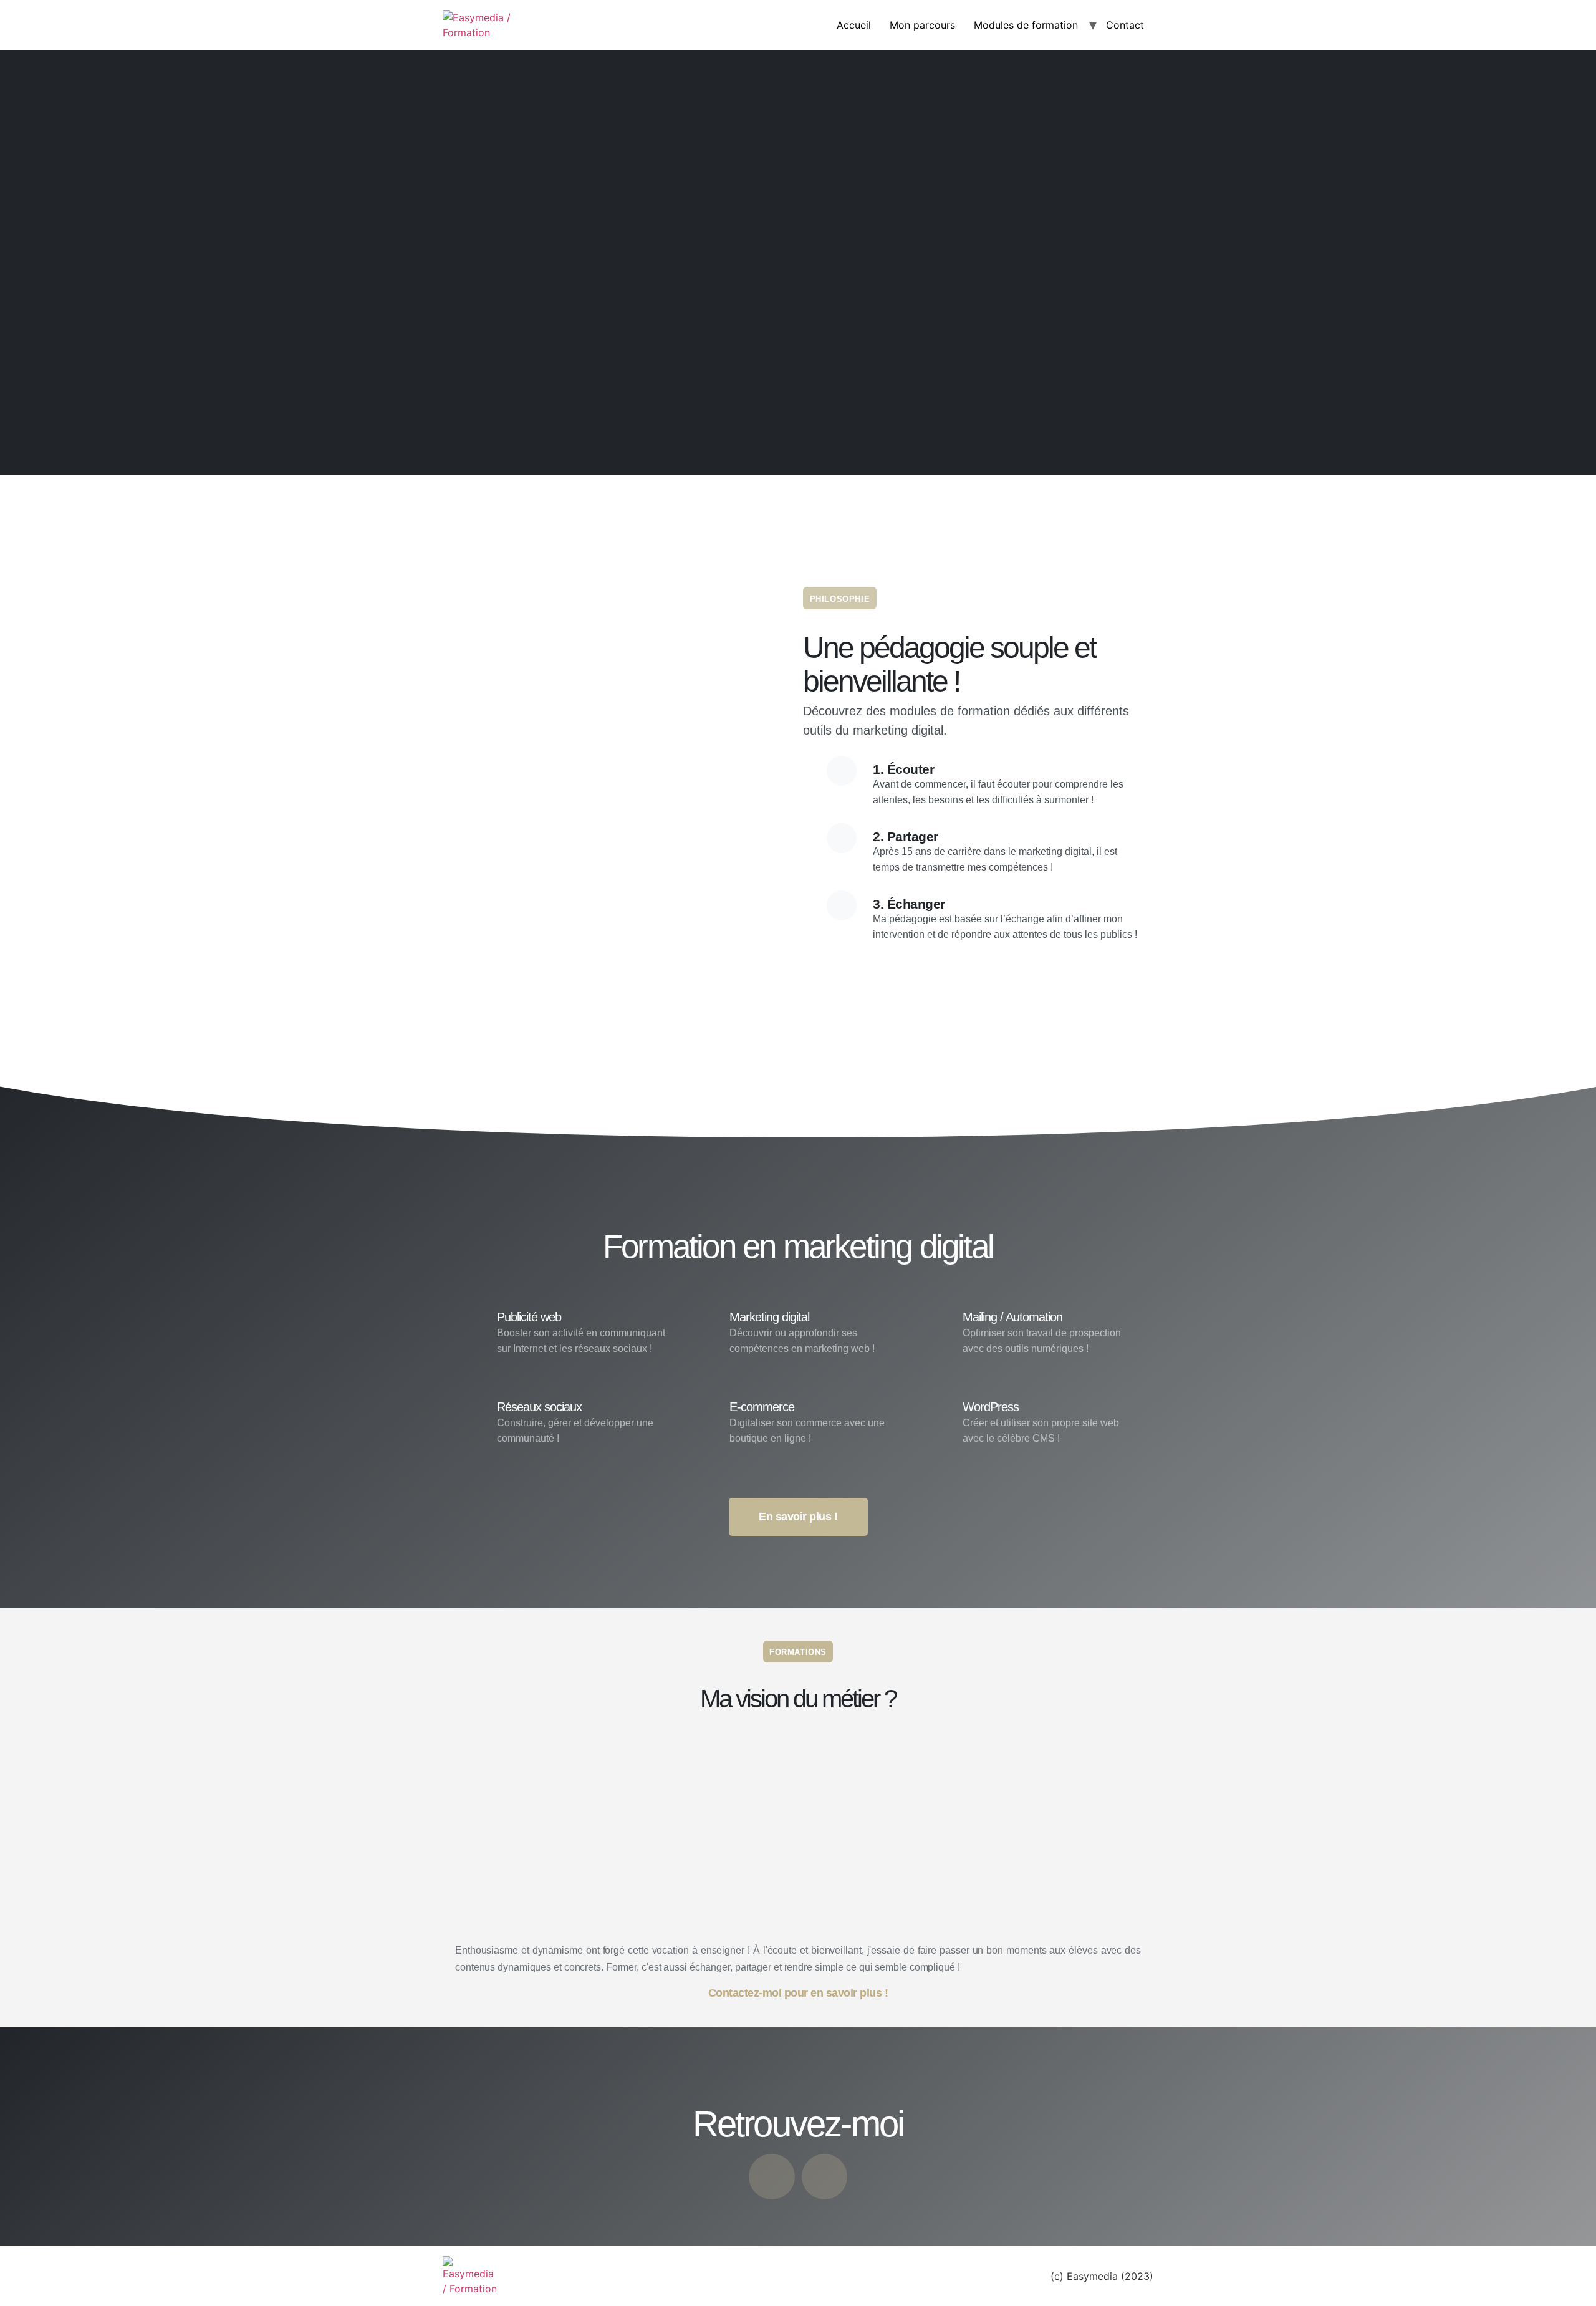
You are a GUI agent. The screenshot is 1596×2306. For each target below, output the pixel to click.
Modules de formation (1026, 25)
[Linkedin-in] (825, 2177)
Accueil (854, 25)
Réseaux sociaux (539, 1407)
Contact (1125, 25)
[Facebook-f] (772, 2177)
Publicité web (529, 1317)
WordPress (991, 1407)
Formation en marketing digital (798, 1246)
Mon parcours (922, 25)
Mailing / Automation (1012, 1317)
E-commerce (762, 1407)
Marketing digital (769, 1317)
